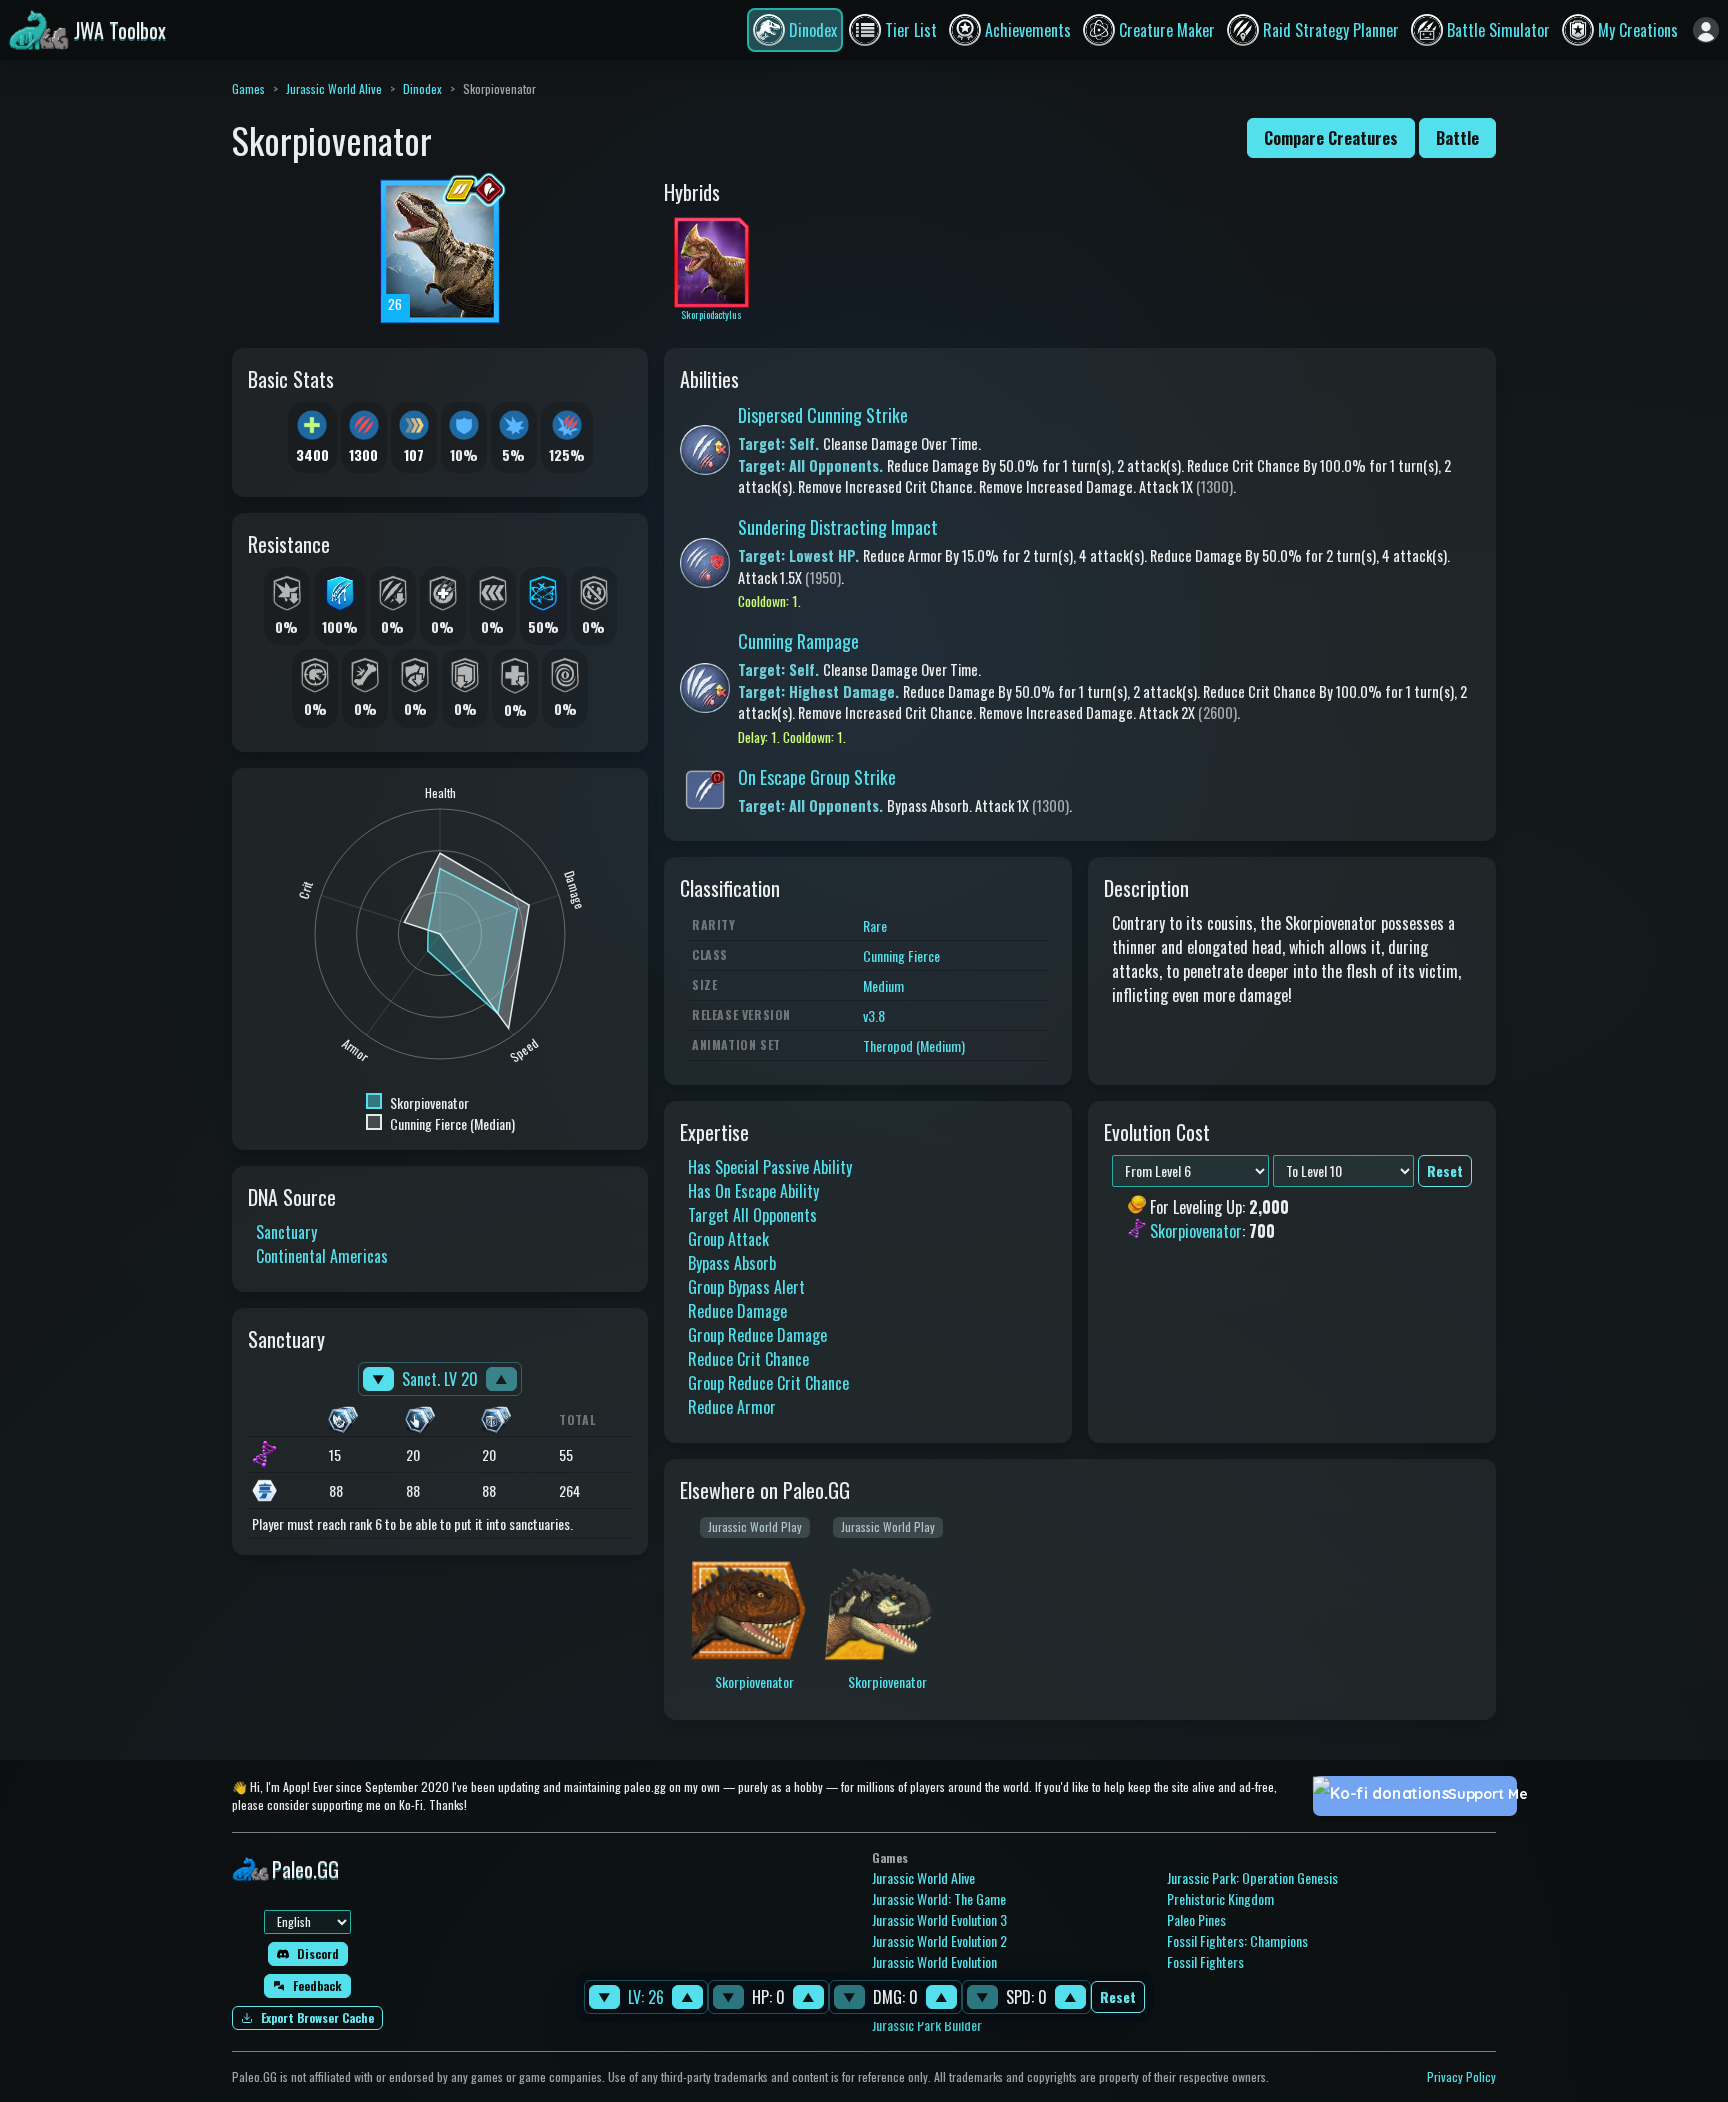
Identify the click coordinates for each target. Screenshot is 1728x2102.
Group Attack (728, 1239)
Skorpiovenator (1196, 1232)
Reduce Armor (732, 1407)
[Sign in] (1706, 30)
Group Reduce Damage (757, 1335)
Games (248, 88)
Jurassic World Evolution (934, 1961)
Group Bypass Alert (746, 1287)
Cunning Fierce (901, 955)
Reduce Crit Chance (748, 1359)
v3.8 (874, 1015)
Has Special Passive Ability (770, 1167)
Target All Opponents (752, 1215)
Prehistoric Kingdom (1220, 1898)
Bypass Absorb (732, 1263)
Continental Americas (322, 1256)
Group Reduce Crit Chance (768, 1383)
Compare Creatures (1331, 138)
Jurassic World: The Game (939, 1898)
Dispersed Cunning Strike (823, 415)
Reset (1118, 1997)
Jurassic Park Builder (927, 2024)
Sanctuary (286, 1232)
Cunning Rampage (798, 641)
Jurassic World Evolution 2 (939, 1940)
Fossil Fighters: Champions (1237, 1940)
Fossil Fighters (1205, 1961)
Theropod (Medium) (914, 1045)
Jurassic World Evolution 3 (939, 1919)
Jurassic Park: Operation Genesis (1252, 1877)
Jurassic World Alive (334, 88)
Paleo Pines (1196, 1919)
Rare (875, 925)
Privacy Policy (1461, 2076)
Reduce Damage (737, 1311)
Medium (883, 985)
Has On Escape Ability (753, 1191)
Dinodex (422, 88)
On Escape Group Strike (817, 777)
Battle (1457, 138)
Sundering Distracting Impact (838, 527)
